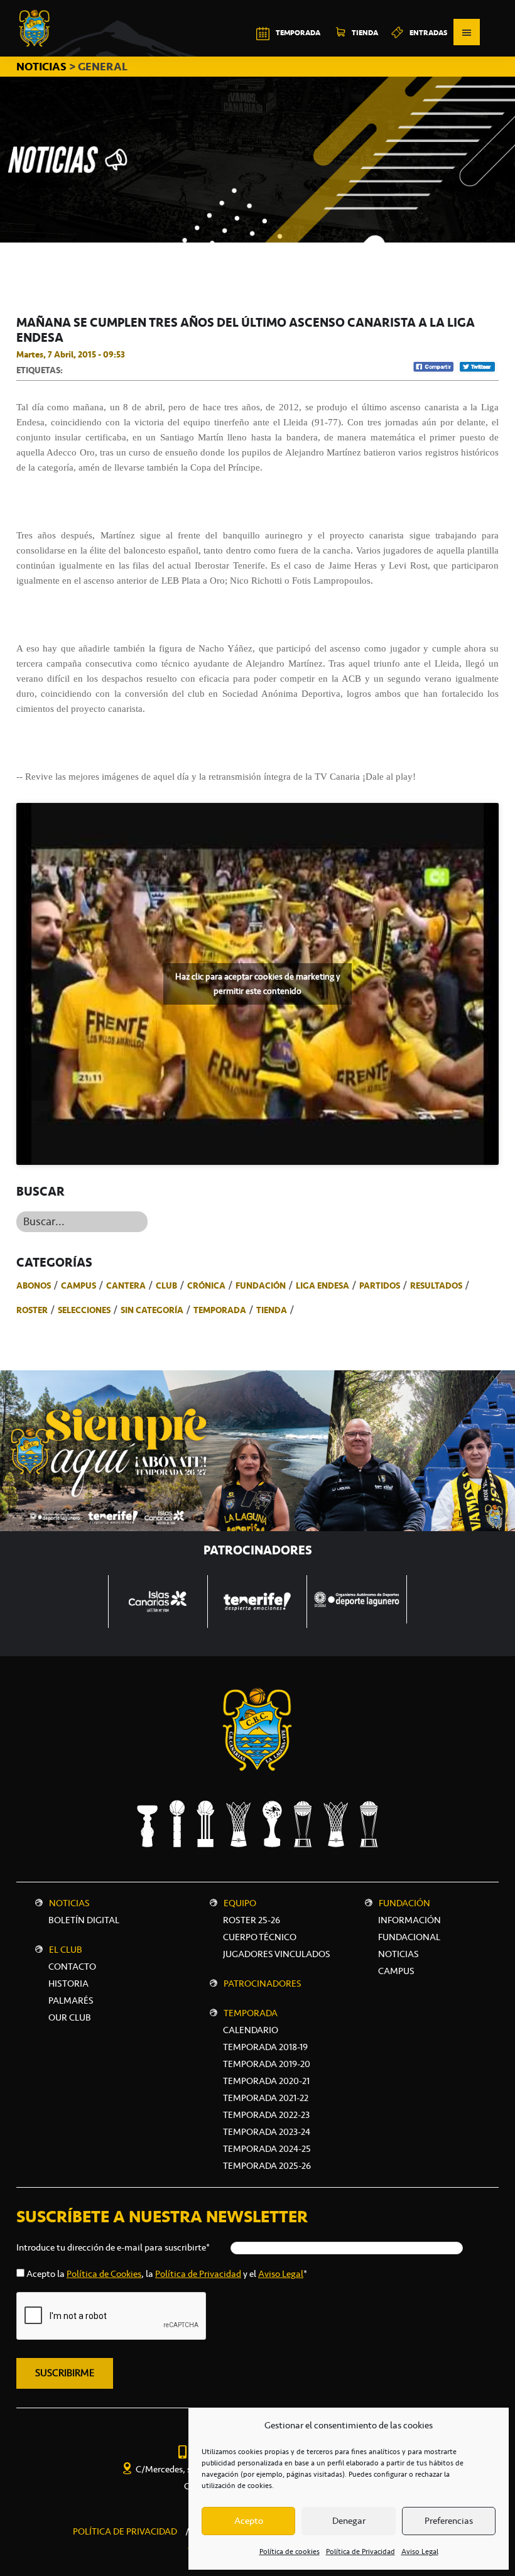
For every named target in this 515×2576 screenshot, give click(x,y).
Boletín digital (84, 1920)
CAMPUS (396, 1971)
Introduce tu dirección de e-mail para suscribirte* (113, 2247)
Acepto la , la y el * (167, 2274)
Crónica (206, 1285)
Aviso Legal (420, 2551)
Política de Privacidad (360, 2551)
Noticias (69, 1903)
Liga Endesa (323, 1285)
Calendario (251, 2030)
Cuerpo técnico (260, 1937)
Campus (79, 1285)
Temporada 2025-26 (267, 2166)
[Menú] (467, 32)
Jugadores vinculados (277, 1954)
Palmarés (71, 2000)
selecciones (84, 1310)
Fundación (261, 1285)
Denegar (349, 2521)
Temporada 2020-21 (266, 2081)
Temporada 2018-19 (265, 2047)
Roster (32, 1310)
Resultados (436, 1285)
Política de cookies (290, 2551)
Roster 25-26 (252, 1920)
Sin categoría (152, 1310)
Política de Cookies (104, 2274)
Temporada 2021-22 (266, 2098)
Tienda (272, 1310)
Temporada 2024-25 (267, 2149)
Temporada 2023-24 (267, 2132)
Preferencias (449, 2521)
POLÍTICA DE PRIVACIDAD (125, 2531)
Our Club (70, 2017)
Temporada (220, 1310)
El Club (66, 1950)
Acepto (249, 2521)
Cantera (126, 1285)
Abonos (34, 1285)
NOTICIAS (43, 67)
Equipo (240, 1903)
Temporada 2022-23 (266, 2115)
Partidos (380, 1285)
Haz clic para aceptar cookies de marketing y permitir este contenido (257, 984)
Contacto (72, 1967)
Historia (68, 1984)
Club (166, 1285)
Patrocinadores (263, 1984)
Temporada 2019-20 (267, 2064)
